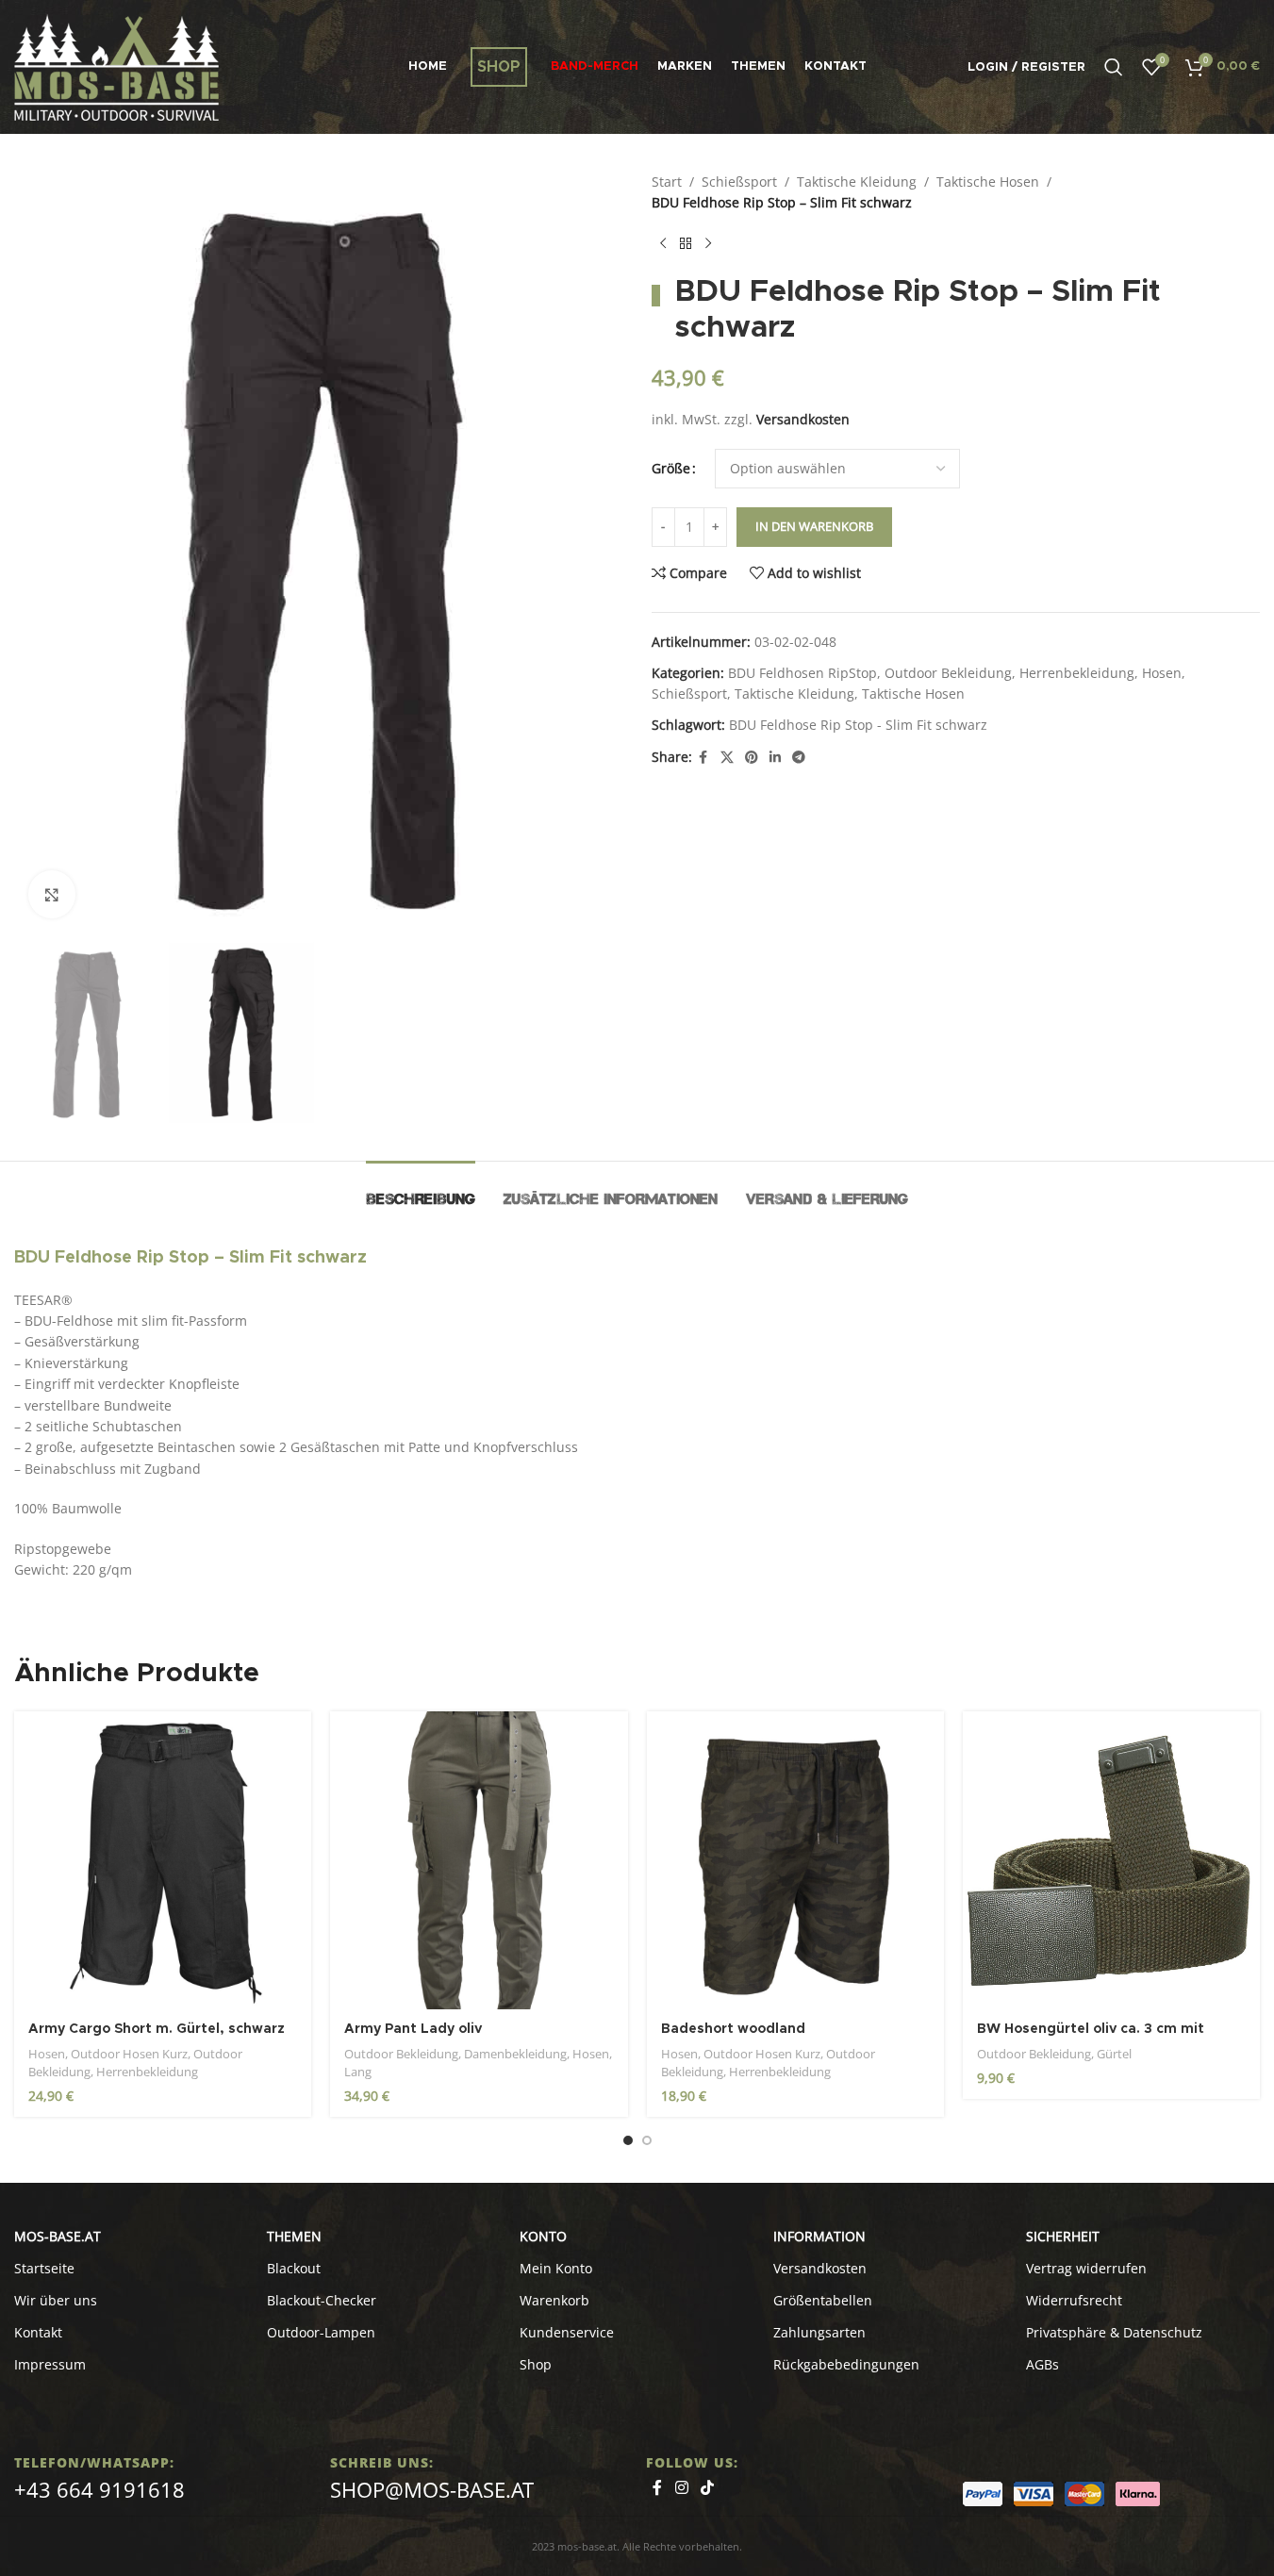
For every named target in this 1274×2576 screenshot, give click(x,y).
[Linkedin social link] (775, 758)
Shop (536, 2364)
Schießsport (739, 182)
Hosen (1162, 673)
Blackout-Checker (322, 2300)
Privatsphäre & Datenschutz (1114, 2332)
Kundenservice (567, 2332)
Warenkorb (554, 2300)
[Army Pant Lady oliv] (479, 1860)
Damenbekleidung (515, 2054)
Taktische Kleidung (857, 182)
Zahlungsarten (819, 2332)
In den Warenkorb (814, 526)
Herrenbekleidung (1077, 673)
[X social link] (727, 758)
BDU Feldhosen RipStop (802, 673)
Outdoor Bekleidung (948, 673)
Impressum (50, 2364)
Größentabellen (823, 2300)
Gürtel (1114, 2054)
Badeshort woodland (733, 2029)
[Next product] (708, 244)
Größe (671, 468)
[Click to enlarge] (52, 894)
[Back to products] (686, 244)
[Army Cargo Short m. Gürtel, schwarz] (163, 1860)
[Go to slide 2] (647, 2140)
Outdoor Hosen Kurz (129, 2054)
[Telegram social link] (799, 758)
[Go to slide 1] (628, 2140)
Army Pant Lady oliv (413, 2029)
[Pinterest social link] (752, 758)
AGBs (1042, 2364)
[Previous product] (663, 244)
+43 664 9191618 (99, 2489)
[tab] (421, 1189)
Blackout (294, 2268)
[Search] (1114, 67)
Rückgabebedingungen (846, 2364)
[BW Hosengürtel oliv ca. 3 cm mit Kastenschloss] (1111, 1860)
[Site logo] (116, 66)
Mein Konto (556, 2268)
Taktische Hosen (988, 182)
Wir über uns (56, 2300)
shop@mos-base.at (432, 2489)
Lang (358, 2072)
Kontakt (38, 2332)
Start (667, 182)
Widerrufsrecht (1074, 2300)
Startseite (44, 2268)
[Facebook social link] (703, 758)
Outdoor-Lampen (321, 2332)
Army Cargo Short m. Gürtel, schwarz (157, 2029)
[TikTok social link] (708, 2487)
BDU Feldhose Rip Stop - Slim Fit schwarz (858, 725)
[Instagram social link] (681, 2487)
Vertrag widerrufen (1086, 2268)
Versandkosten (803, 419)
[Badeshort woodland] (795, 1860)
